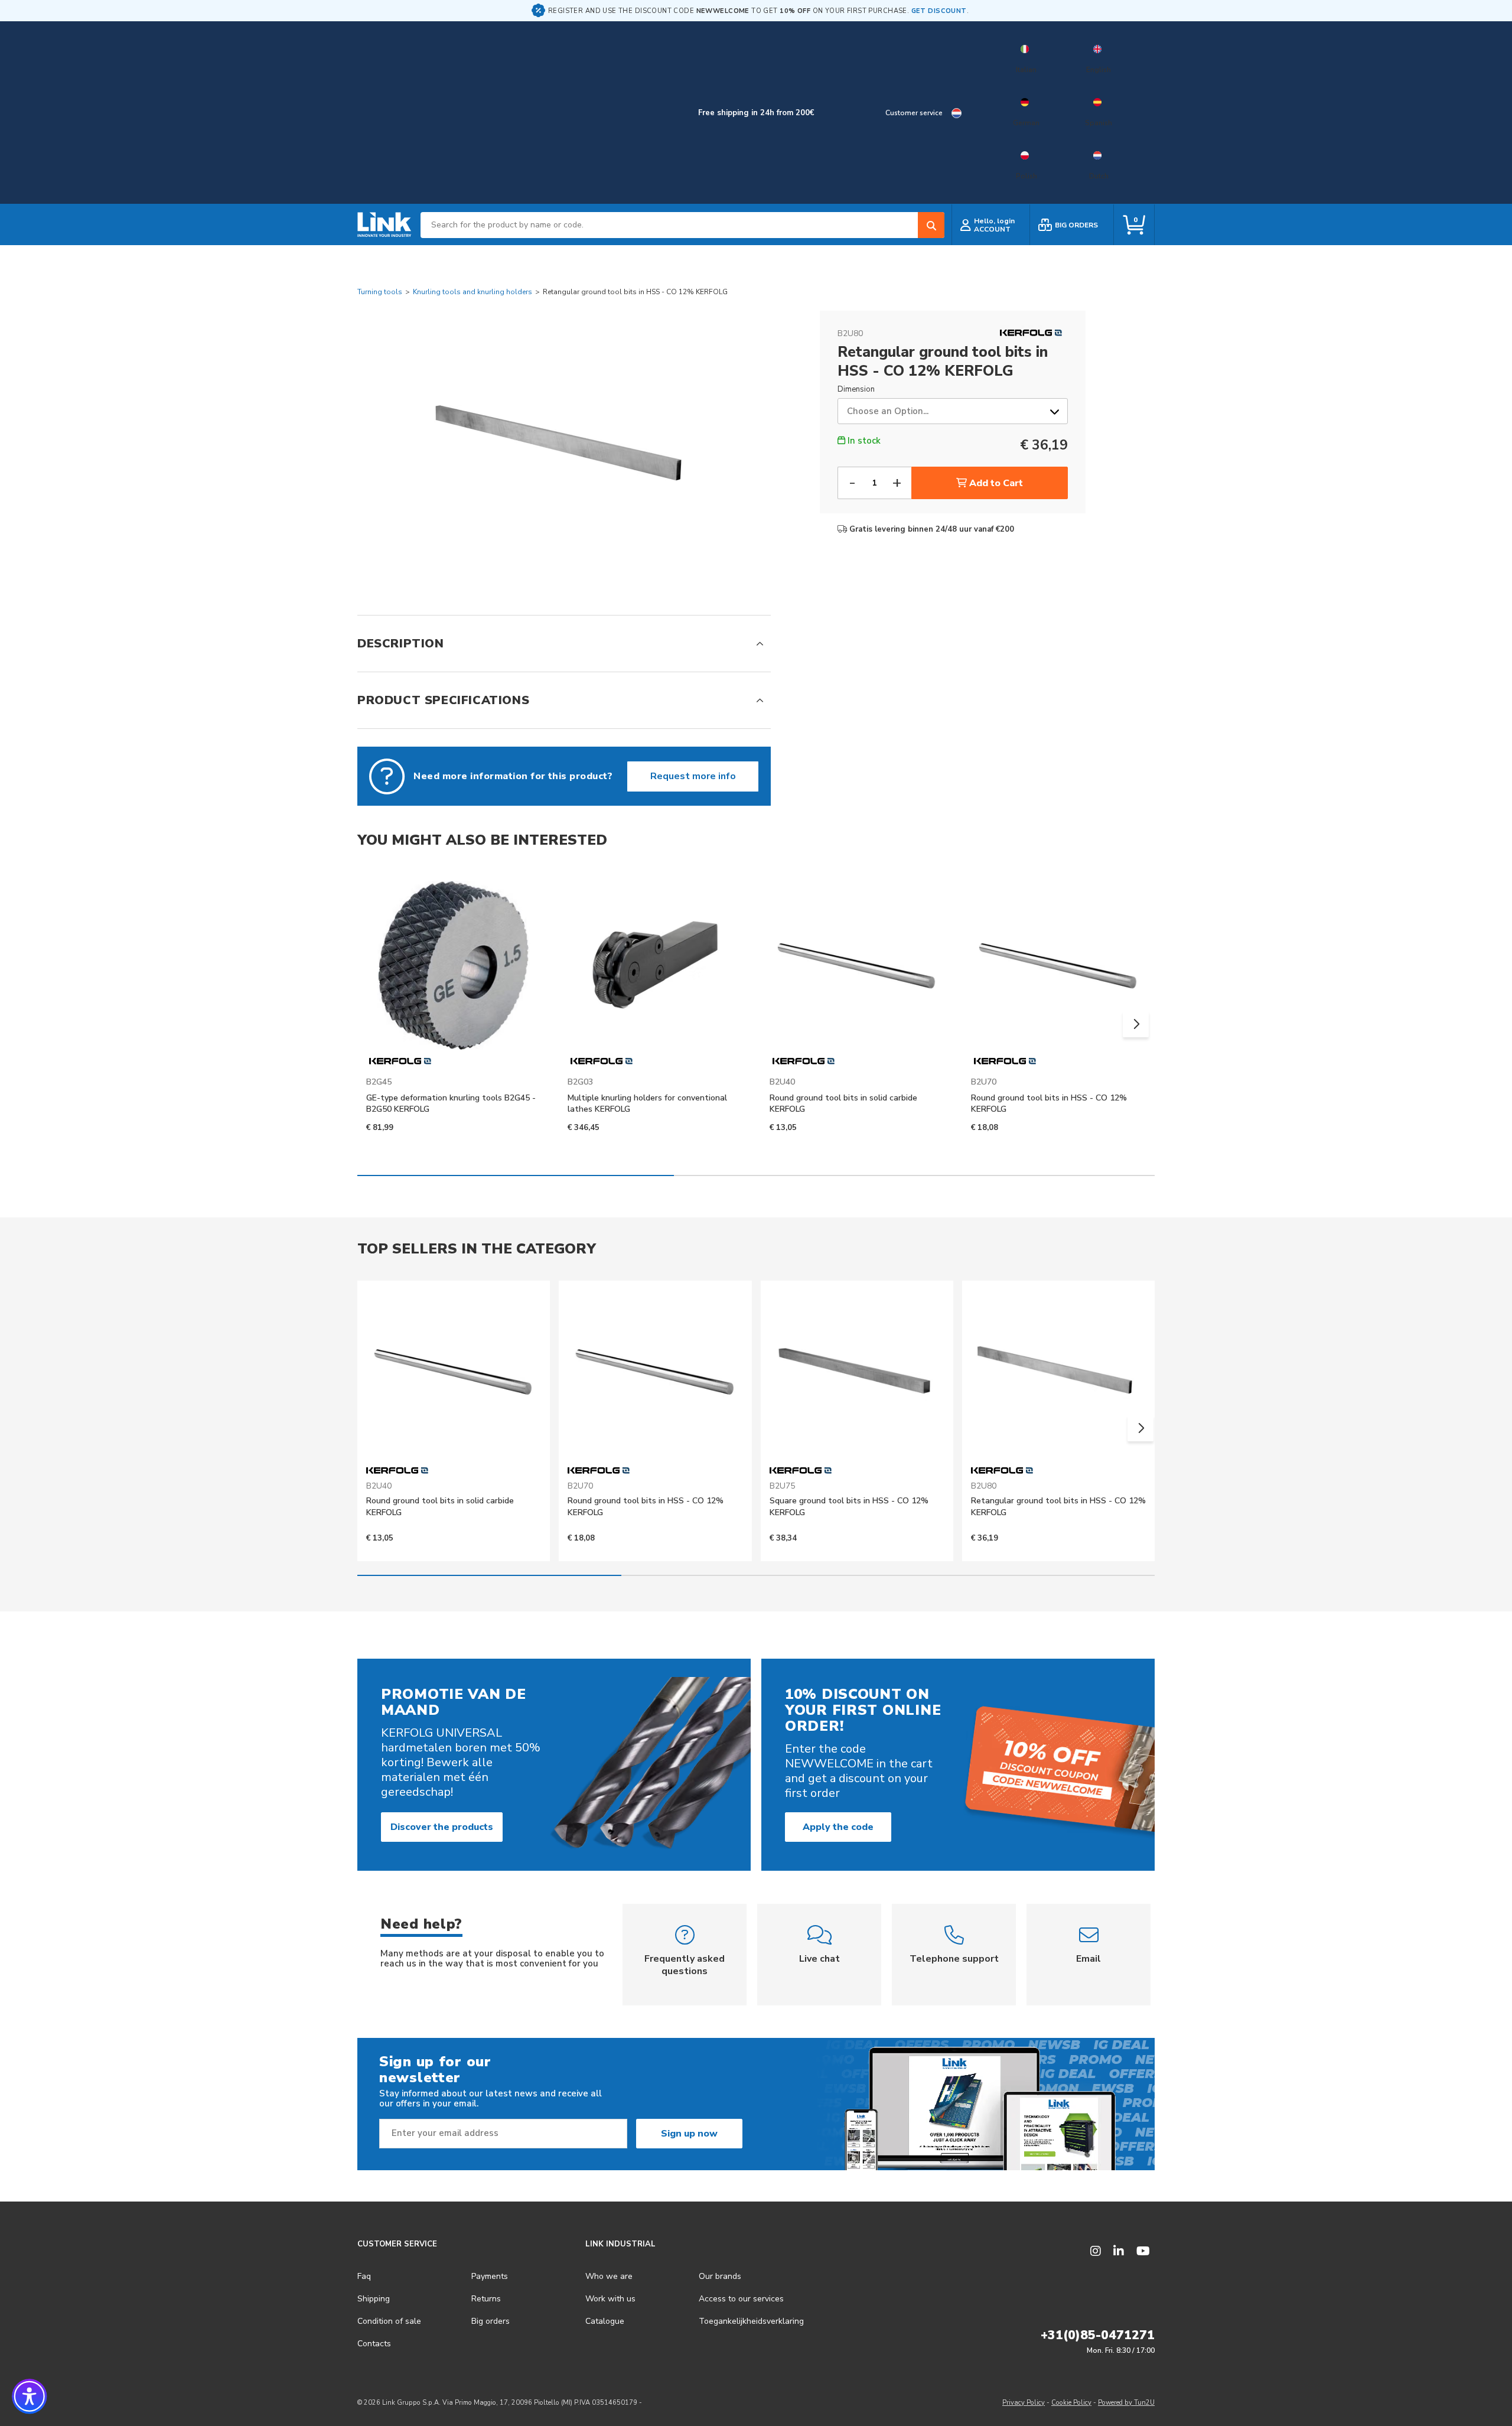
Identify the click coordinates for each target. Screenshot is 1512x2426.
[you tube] (1143, 2251)
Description (401, 644)
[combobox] (682, 225)
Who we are (609, 2276)
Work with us (610, 2299)
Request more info (693, 776)
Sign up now (689, 2134)
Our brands (720, 2276)
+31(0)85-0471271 (1098, 2335)
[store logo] (384, 225)
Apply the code (838, 1827)
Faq (364, 2276)
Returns (486, 2299)
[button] (1136, 1024)
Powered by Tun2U (1126, 2403)
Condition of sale (389, 2321)
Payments (490, 2276)
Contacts (374, 2344)
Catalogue (605, 2321)
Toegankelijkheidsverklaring (751, 2321)
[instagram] (1096, 2251)
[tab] (564, 644)
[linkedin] (1119, 2251)
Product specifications (443, 700)
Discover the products (442, 1827)
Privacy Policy (1024, 2403)
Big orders (491, 2321)
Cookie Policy (1071, 2403)
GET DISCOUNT (939, 11)
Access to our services (741, 2299)
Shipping (374, 2299)
